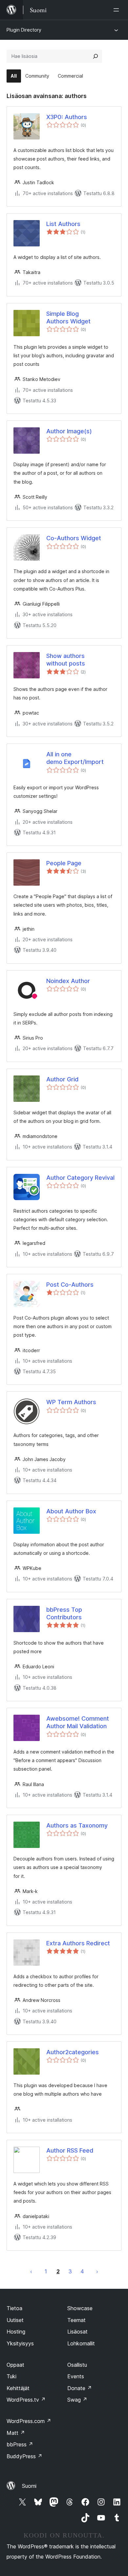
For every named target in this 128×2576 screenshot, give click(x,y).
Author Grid (62, 1079)
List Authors (63, 224)
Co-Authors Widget (74, 538)
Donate (80, 2388)
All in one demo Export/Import (75, 758)
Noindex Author (68, 981)
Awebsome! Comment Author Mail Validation (78, 1722)
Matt (16, 2433)
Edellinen (31, 2271)
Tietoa (14, 2308)
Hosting (16, 2332)
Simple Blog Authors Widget (68, 317)
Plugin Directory (24, 30)
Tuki (11, 2376)
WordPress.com (29, 2421)
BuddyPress (24, 2456)
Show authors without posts (66, 660)
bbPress (20, 2444)
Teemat (76, 2320)
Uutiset (15, 2320)
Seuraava (97, 2271)
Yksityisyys (20, 2343)
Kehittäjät (18, 2388)
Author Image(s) (69, 431)
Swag (77, 2400)
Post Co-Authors (70, 1285)
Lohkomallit (81, 2343)
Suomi (29, 2486)
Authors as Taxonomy (77, 1825)
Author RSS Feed (70, 2150)
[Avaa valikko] (117, 10)
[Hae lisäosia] (96, 56)
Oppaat (15, 2365)
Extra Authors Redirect (78, 1943)
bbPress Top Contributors (64, 1613)
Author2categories (73, 2052)
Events (76, 2376)
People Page (64, 863)
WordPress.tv (26, 2400)
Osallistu (77, 2365)
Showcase (80, 2308)
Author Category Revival (80, 1178)
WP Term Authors (71, 1402)
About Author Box (71, 1511)
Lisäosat (77, 2332)
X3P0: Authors (67, 117)
